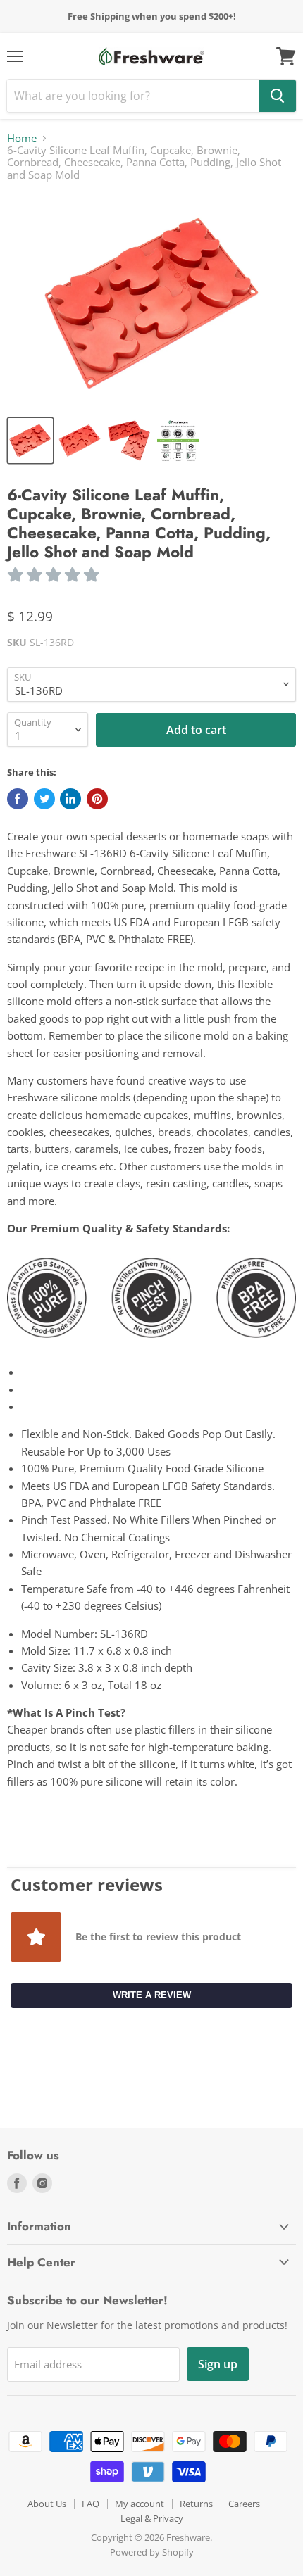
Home (22, 138)
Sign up (218, 2364)
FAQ (91, 2504)
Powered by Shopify (152, 2552)
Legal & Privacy (152, 2518)
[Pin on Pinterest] (97, 799)
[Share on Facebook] (18, 799)
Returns (196, 2504)
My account (140, 2504)
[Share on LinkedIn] (70, 799)
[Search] (277, 96)
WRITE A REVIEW (152, 1995)
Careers (244, 2504)
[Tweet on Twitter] (44, 799)
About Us (47, 2504)
